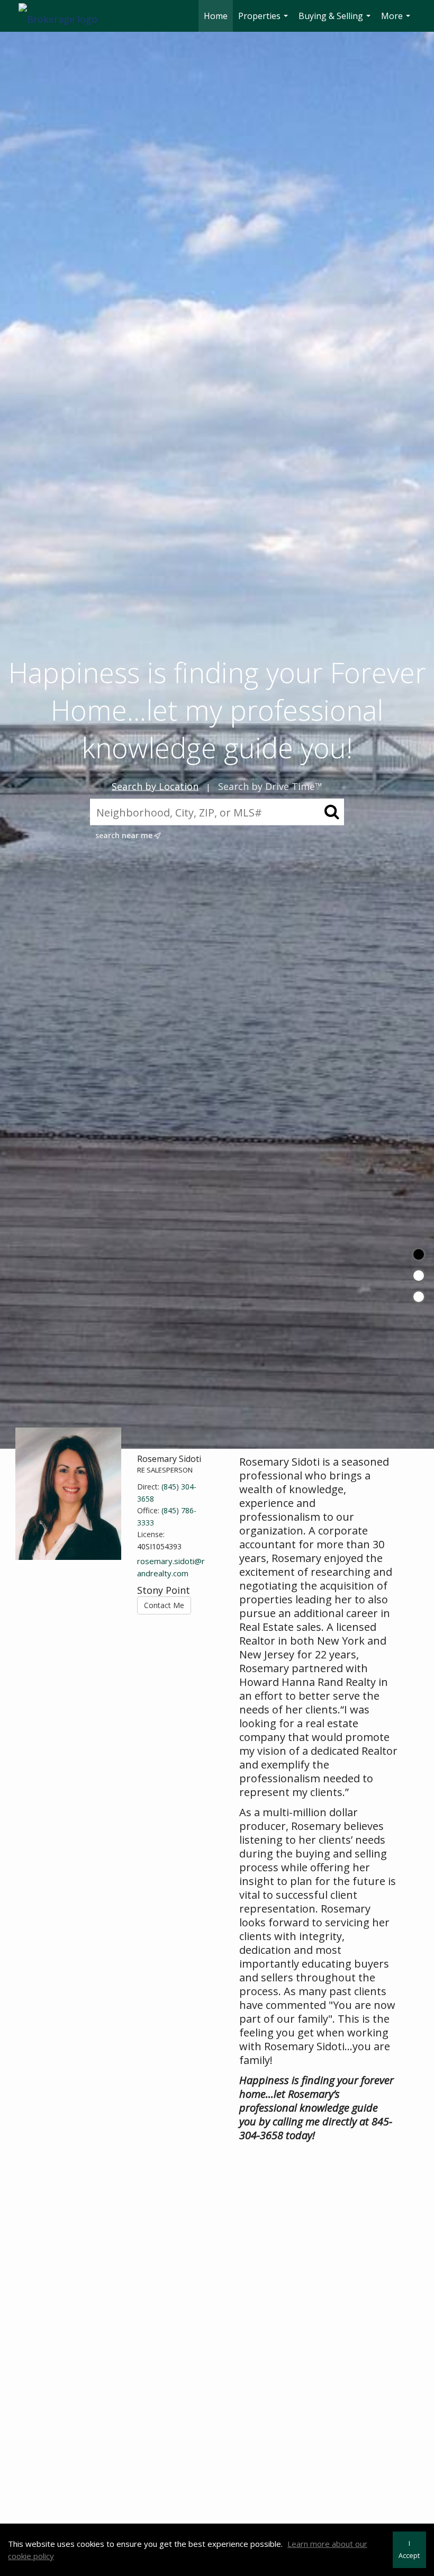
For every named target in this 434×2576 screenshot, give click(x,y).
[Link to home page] (63, 16)
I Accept (409, 2550)
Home (216, 16)
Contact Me (164, 1605)
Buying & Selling (336, 21)
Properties (264, 21)
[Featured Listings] (419, 1276)
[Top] (419, 1254)
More (397, 21)
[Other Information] (419, 1297)
